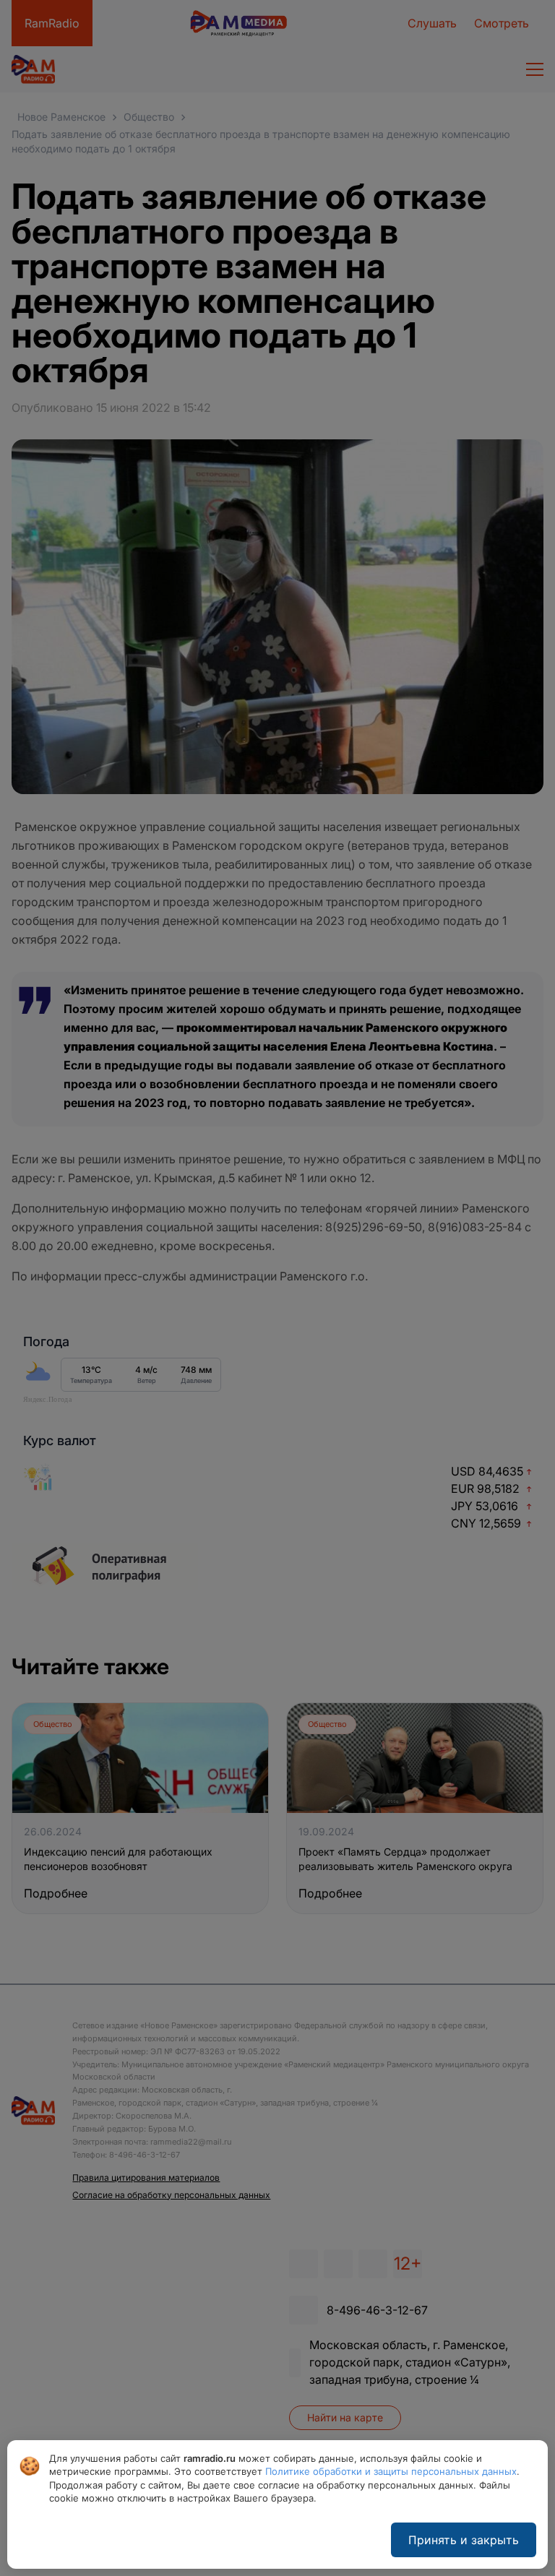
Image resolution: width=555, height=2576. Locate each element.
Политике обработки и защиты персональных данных (391, 2471)
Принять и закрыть (464, 2540)
